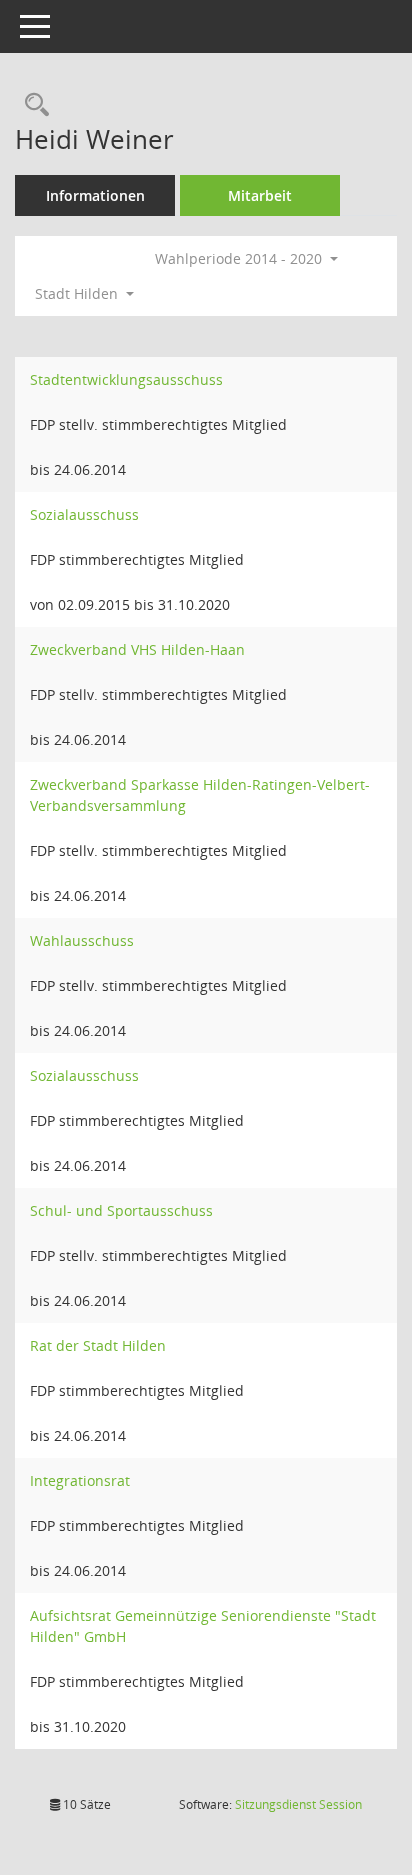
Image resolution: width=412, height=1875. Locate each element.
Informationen (95, 195)
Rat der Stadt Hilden (98, 1345)
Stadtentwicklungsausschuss (126, 379)
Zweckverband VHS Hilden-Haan (137, 649)
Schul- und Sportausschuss (121, 1210)
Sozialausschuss (84, 514)
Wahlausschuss (82, 940)
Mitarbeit (260, 195)
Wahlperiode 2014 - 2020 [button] (240, 258)
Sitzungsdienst (298, 1804)
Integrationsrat (80, 1480)
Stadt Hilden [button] (78, 293)
